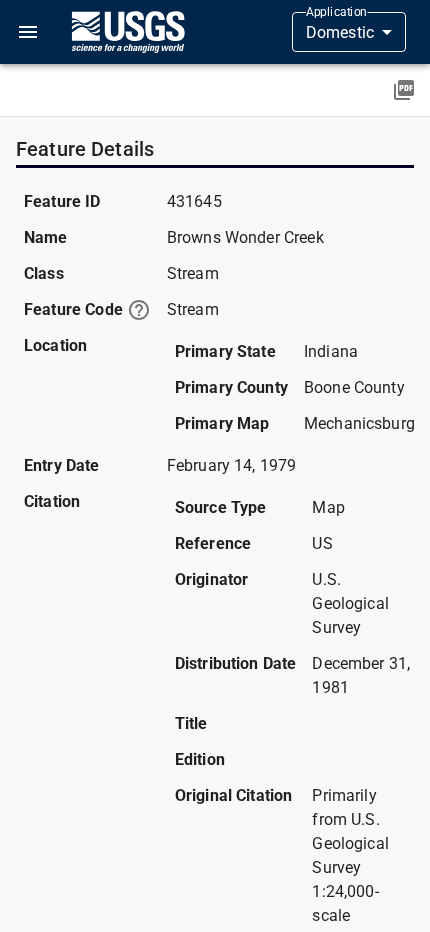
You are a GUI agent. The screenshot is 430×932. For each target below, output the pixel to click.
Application (336, 12)
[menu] (28, 32)
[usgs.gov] (128, 32)
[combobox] (349, 32)
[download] (404, 90)
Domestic (340, 32)
